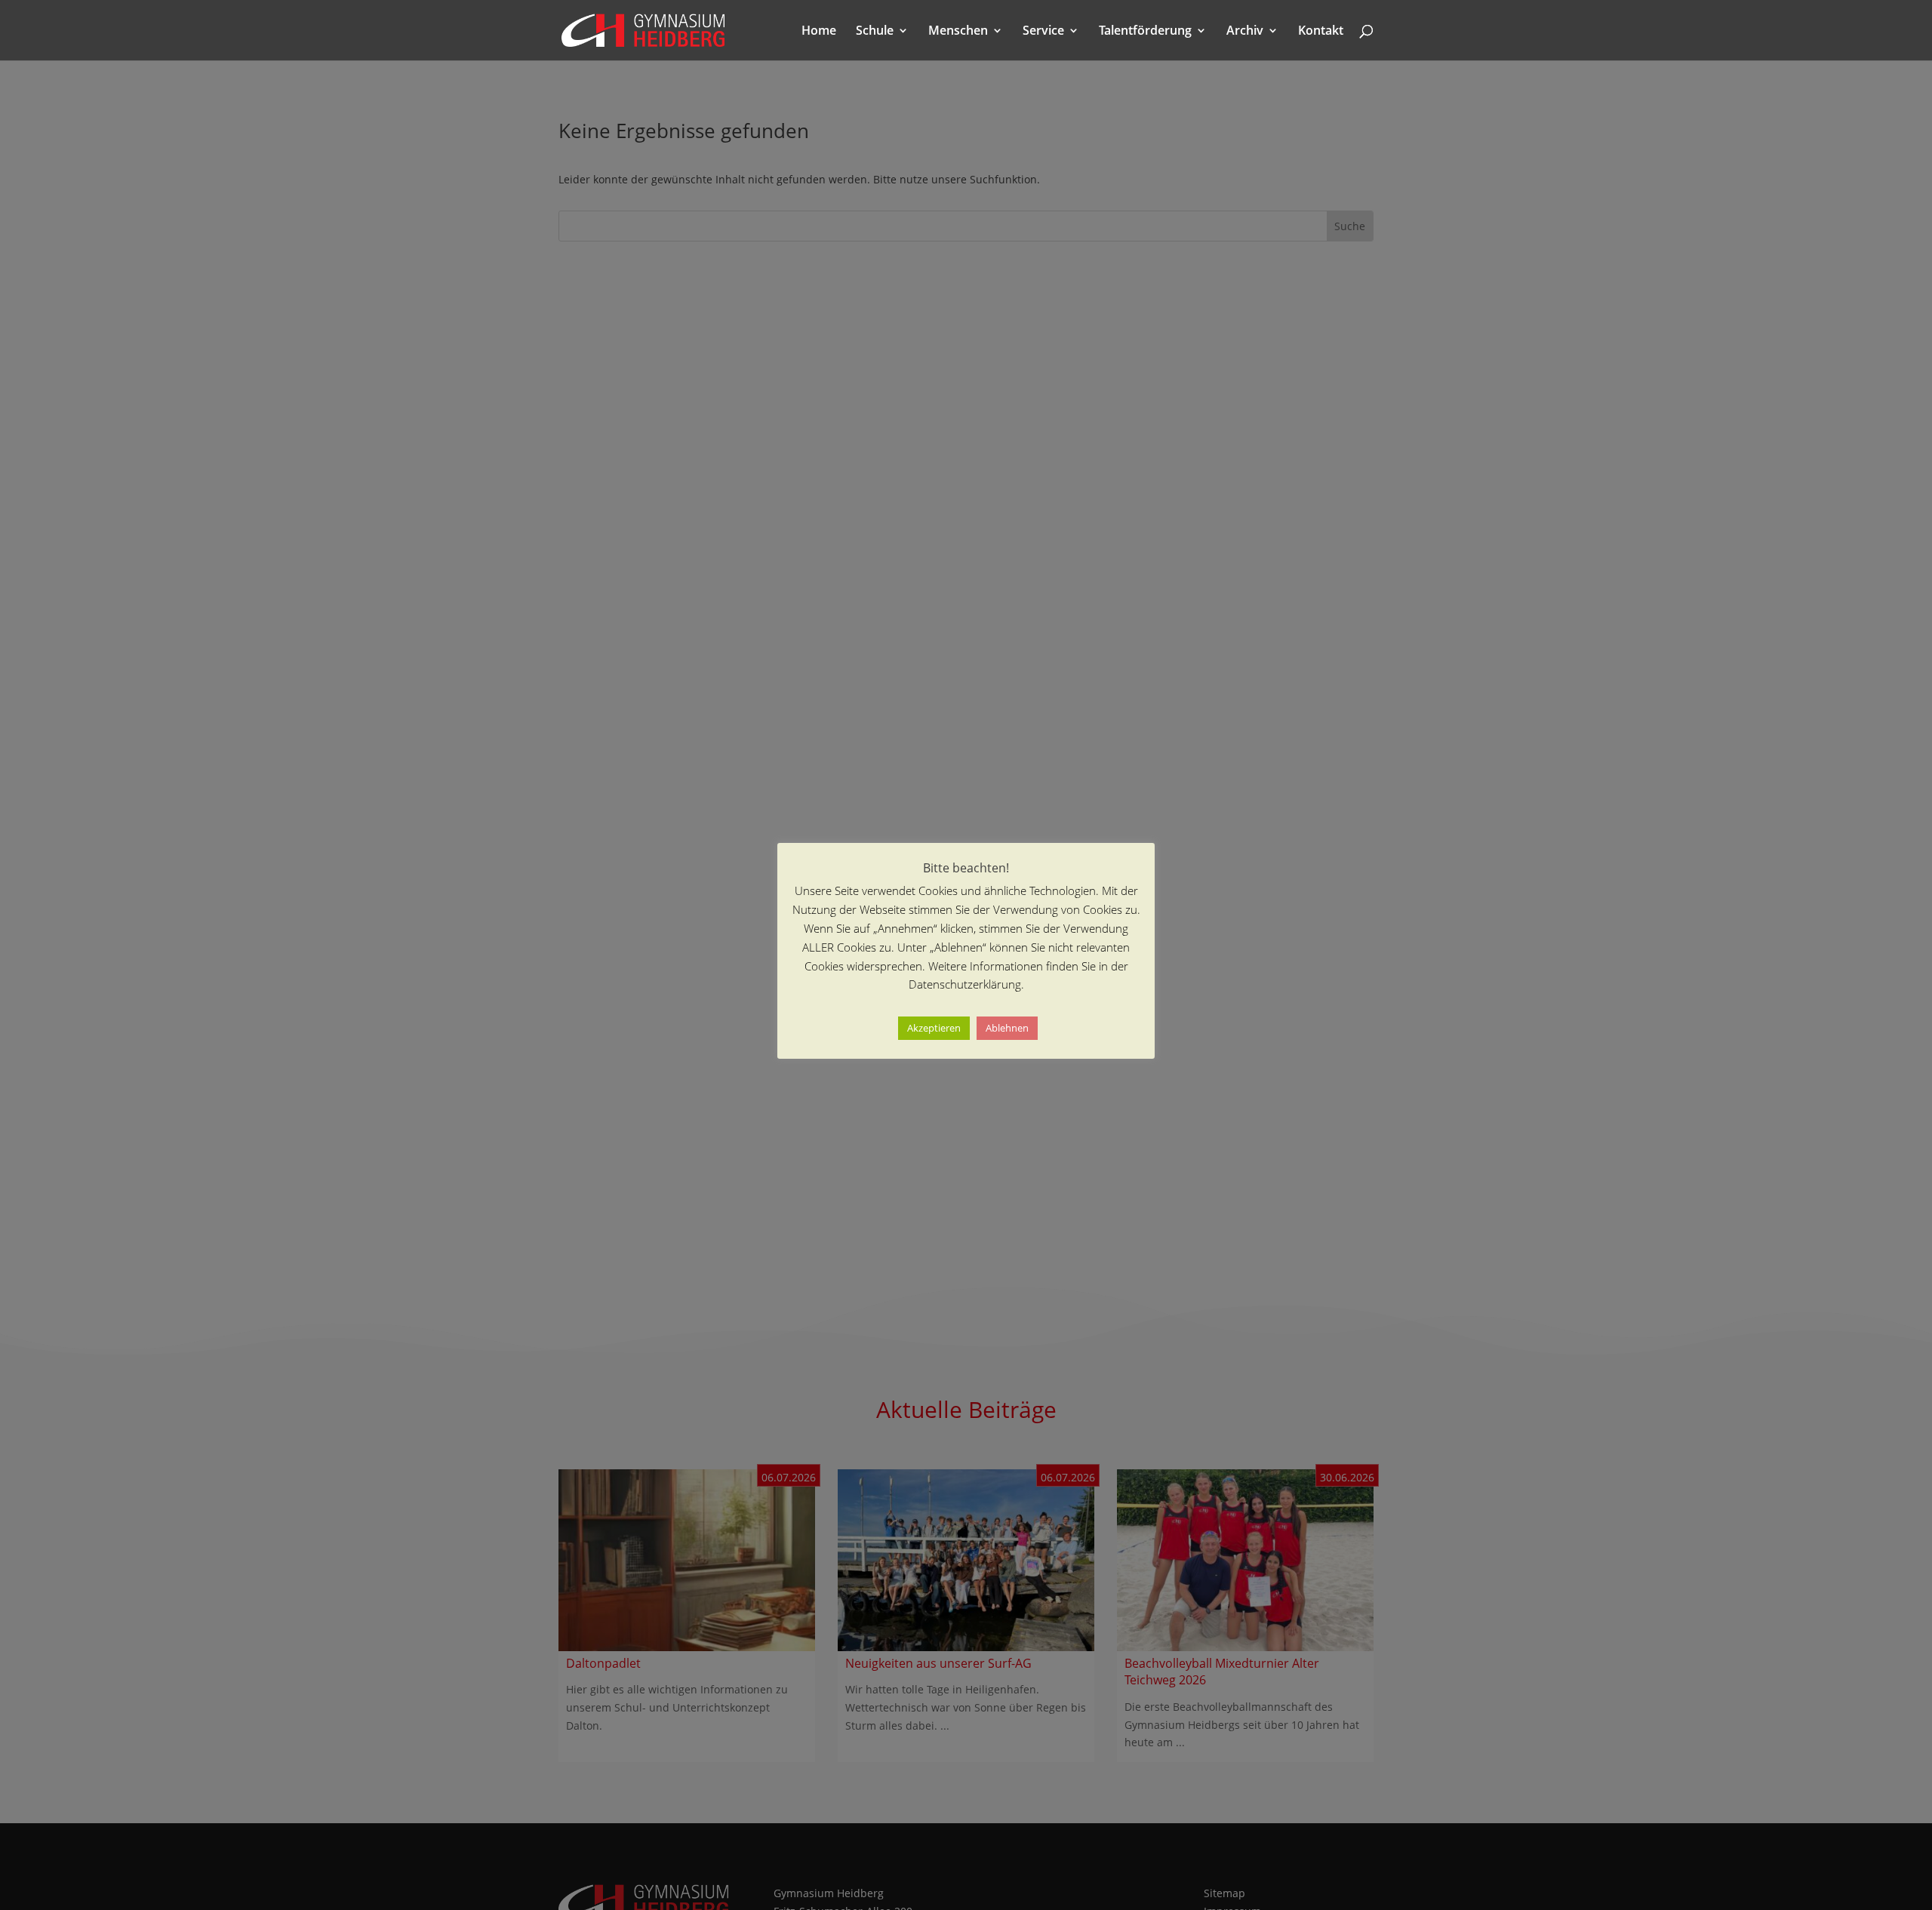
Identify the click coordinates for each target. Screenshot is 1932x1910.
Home (819, 32)
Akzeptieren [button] (934, 1029)
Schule (875, 32)
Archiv (1245, 32)
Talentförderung (1145, 32)
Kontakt (1321, 32)
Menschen (958, 32)
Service (1043, 32)
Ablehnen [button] (1007, 1029)
